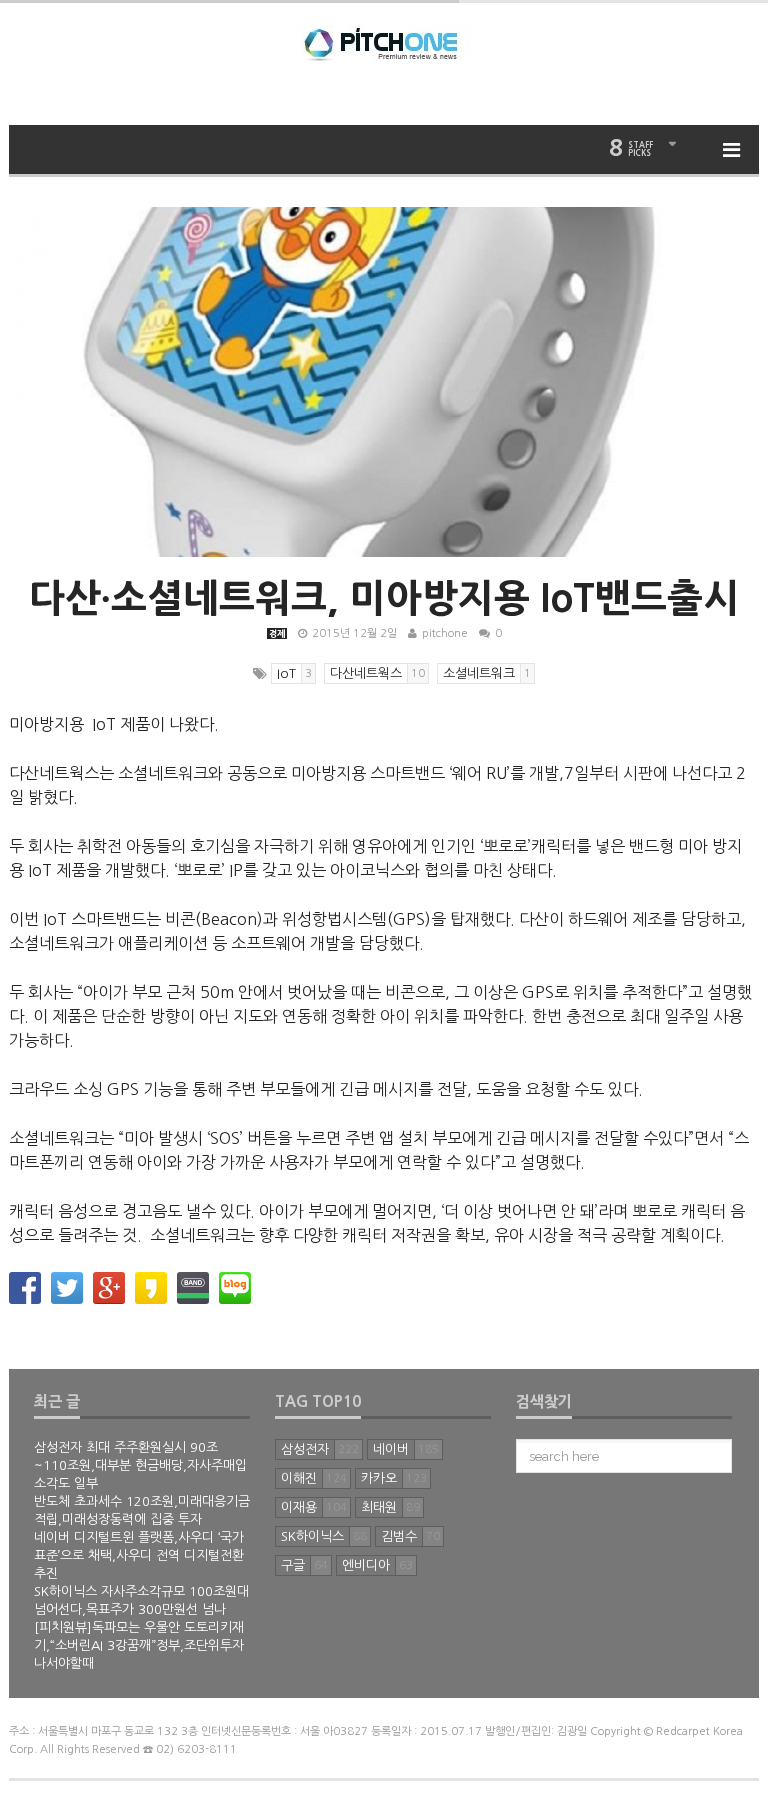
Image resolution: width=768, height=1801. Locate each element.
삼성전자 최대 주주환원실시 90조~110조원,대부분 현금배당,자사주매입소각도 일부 (140, 1465)
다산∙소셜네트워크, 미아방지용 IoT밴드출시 (384, 598)
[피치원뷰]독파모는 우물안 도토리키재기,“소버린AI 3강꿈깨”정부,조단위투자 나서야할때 (139, 1645)
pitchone (445, 633)
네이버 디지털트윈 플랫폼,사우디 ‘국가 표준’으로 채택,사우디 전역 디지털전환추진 (139, 1555)
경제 (277, 633)
